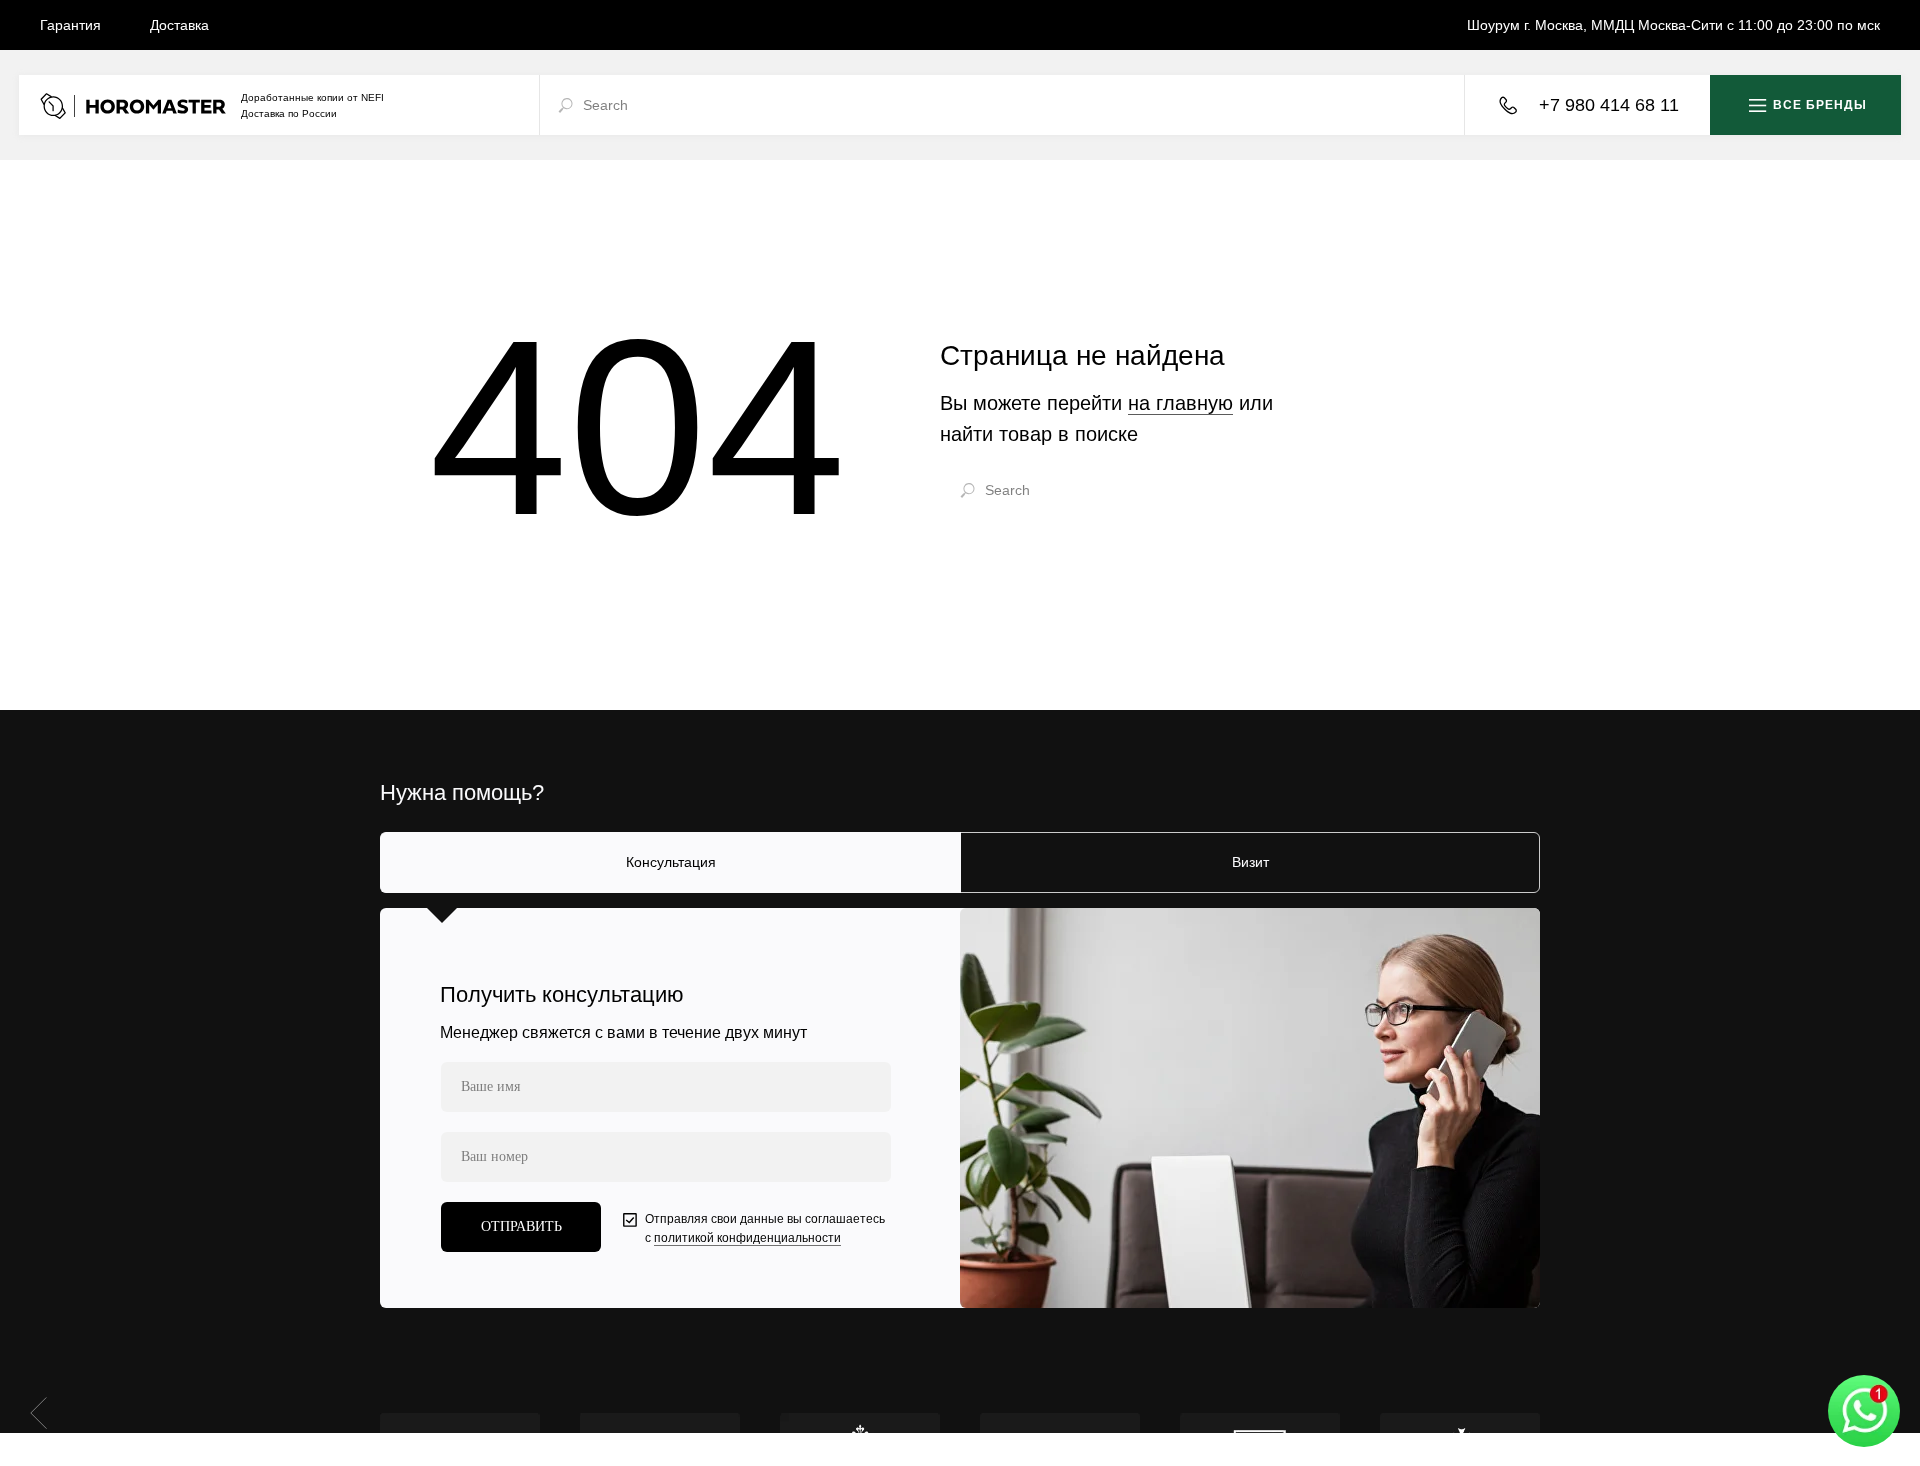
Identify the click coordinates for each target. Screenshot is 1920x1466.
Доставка (179, 25)
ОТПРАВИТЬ (521, 1226)
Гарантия (70, 25)
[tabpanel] (960, 1108)
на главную (1180, 403)
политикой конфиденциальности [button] (747, 1238)
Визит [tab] (1250, 862)
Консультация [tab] (671, 862)
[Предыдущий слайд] (38, 1412)
